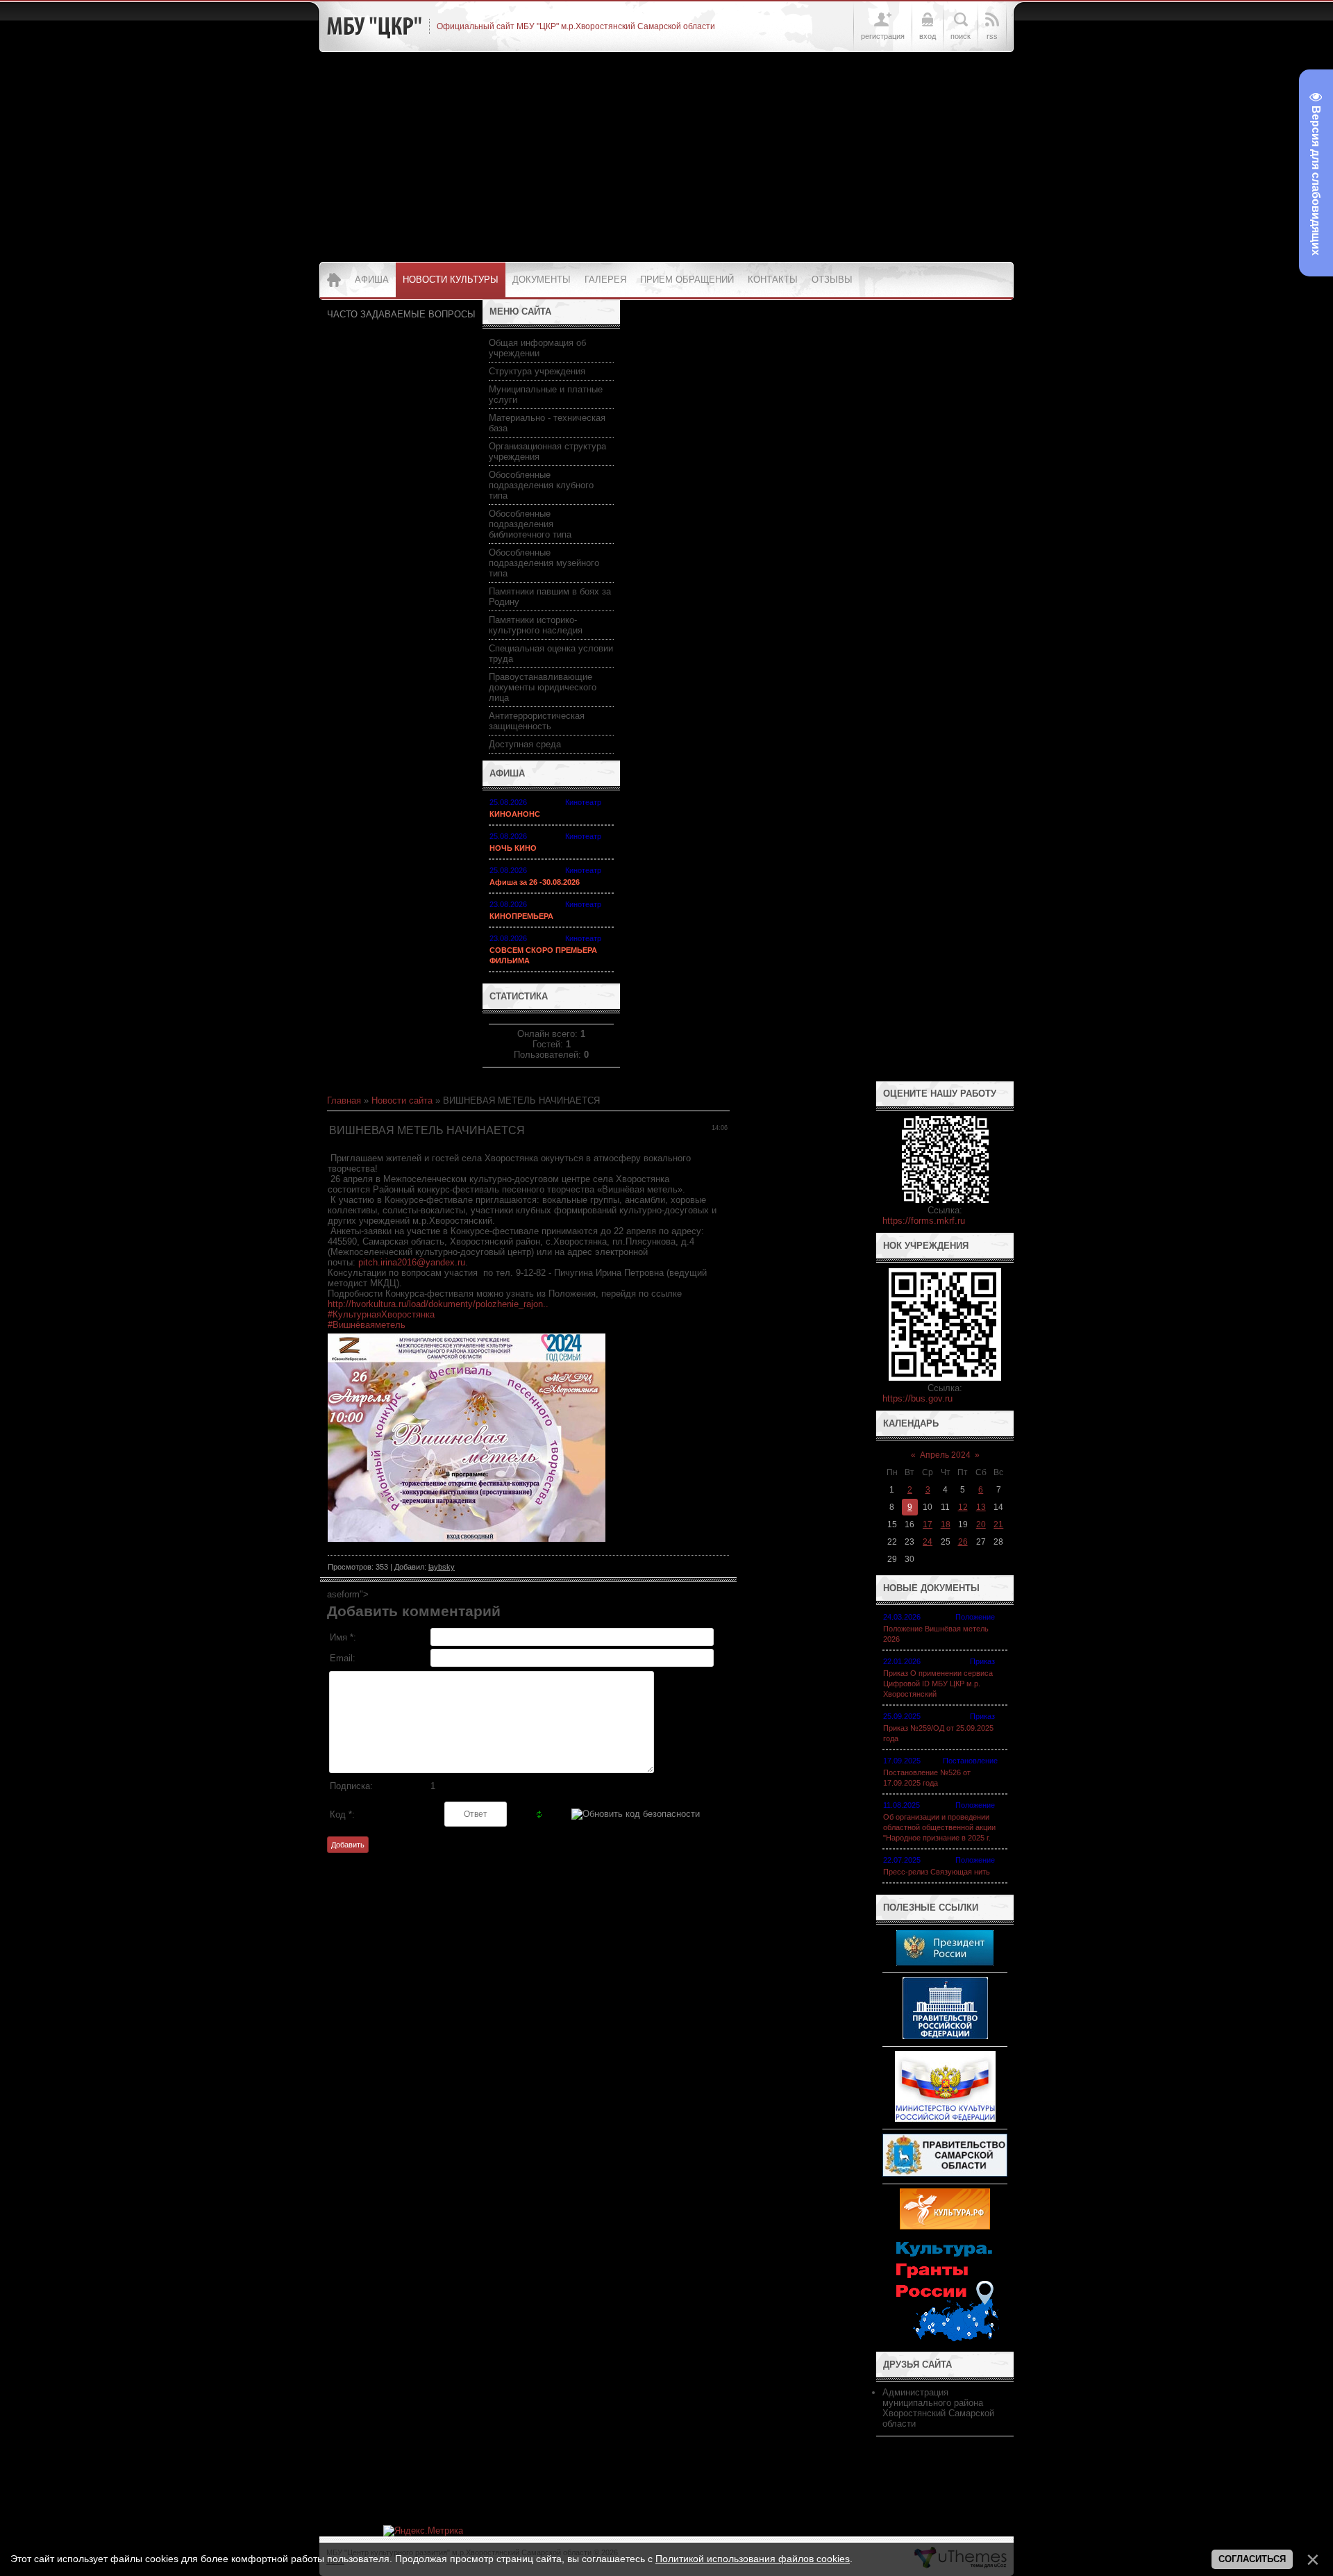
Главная (344, 1100)
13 (981, 1507)
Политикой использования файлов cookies (753, 2559)
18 (946, 1524)
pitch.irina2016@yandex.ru (412, 1262)
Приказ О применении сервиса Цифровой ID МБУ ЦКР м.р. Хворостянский (938, 1684)
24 (928, 1542)
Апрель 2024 (945, 1455)
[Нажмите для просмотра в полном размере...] (467, 1539)
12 (963, 1507)
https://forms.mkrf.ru (924, 1221)
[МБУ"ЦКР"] (374, 26)
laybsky (442, 1567)
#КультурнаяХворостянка (381, 1314)
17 (928, 1524)
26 (963, 1542)
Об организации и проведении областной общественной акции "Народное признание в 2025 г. (939, 1827)
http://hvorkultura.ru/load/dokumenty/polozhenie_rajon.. (438, 1304)
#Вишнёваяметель (367, 1325)
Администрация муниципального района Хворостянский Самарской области (938, 2408)
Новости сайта (402, 1100)
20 (981, 1524)
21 (998, 1524)
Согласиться (1252, 2559)
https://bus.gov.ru (917, 1398)
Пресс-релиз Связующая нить (937, 1872)
